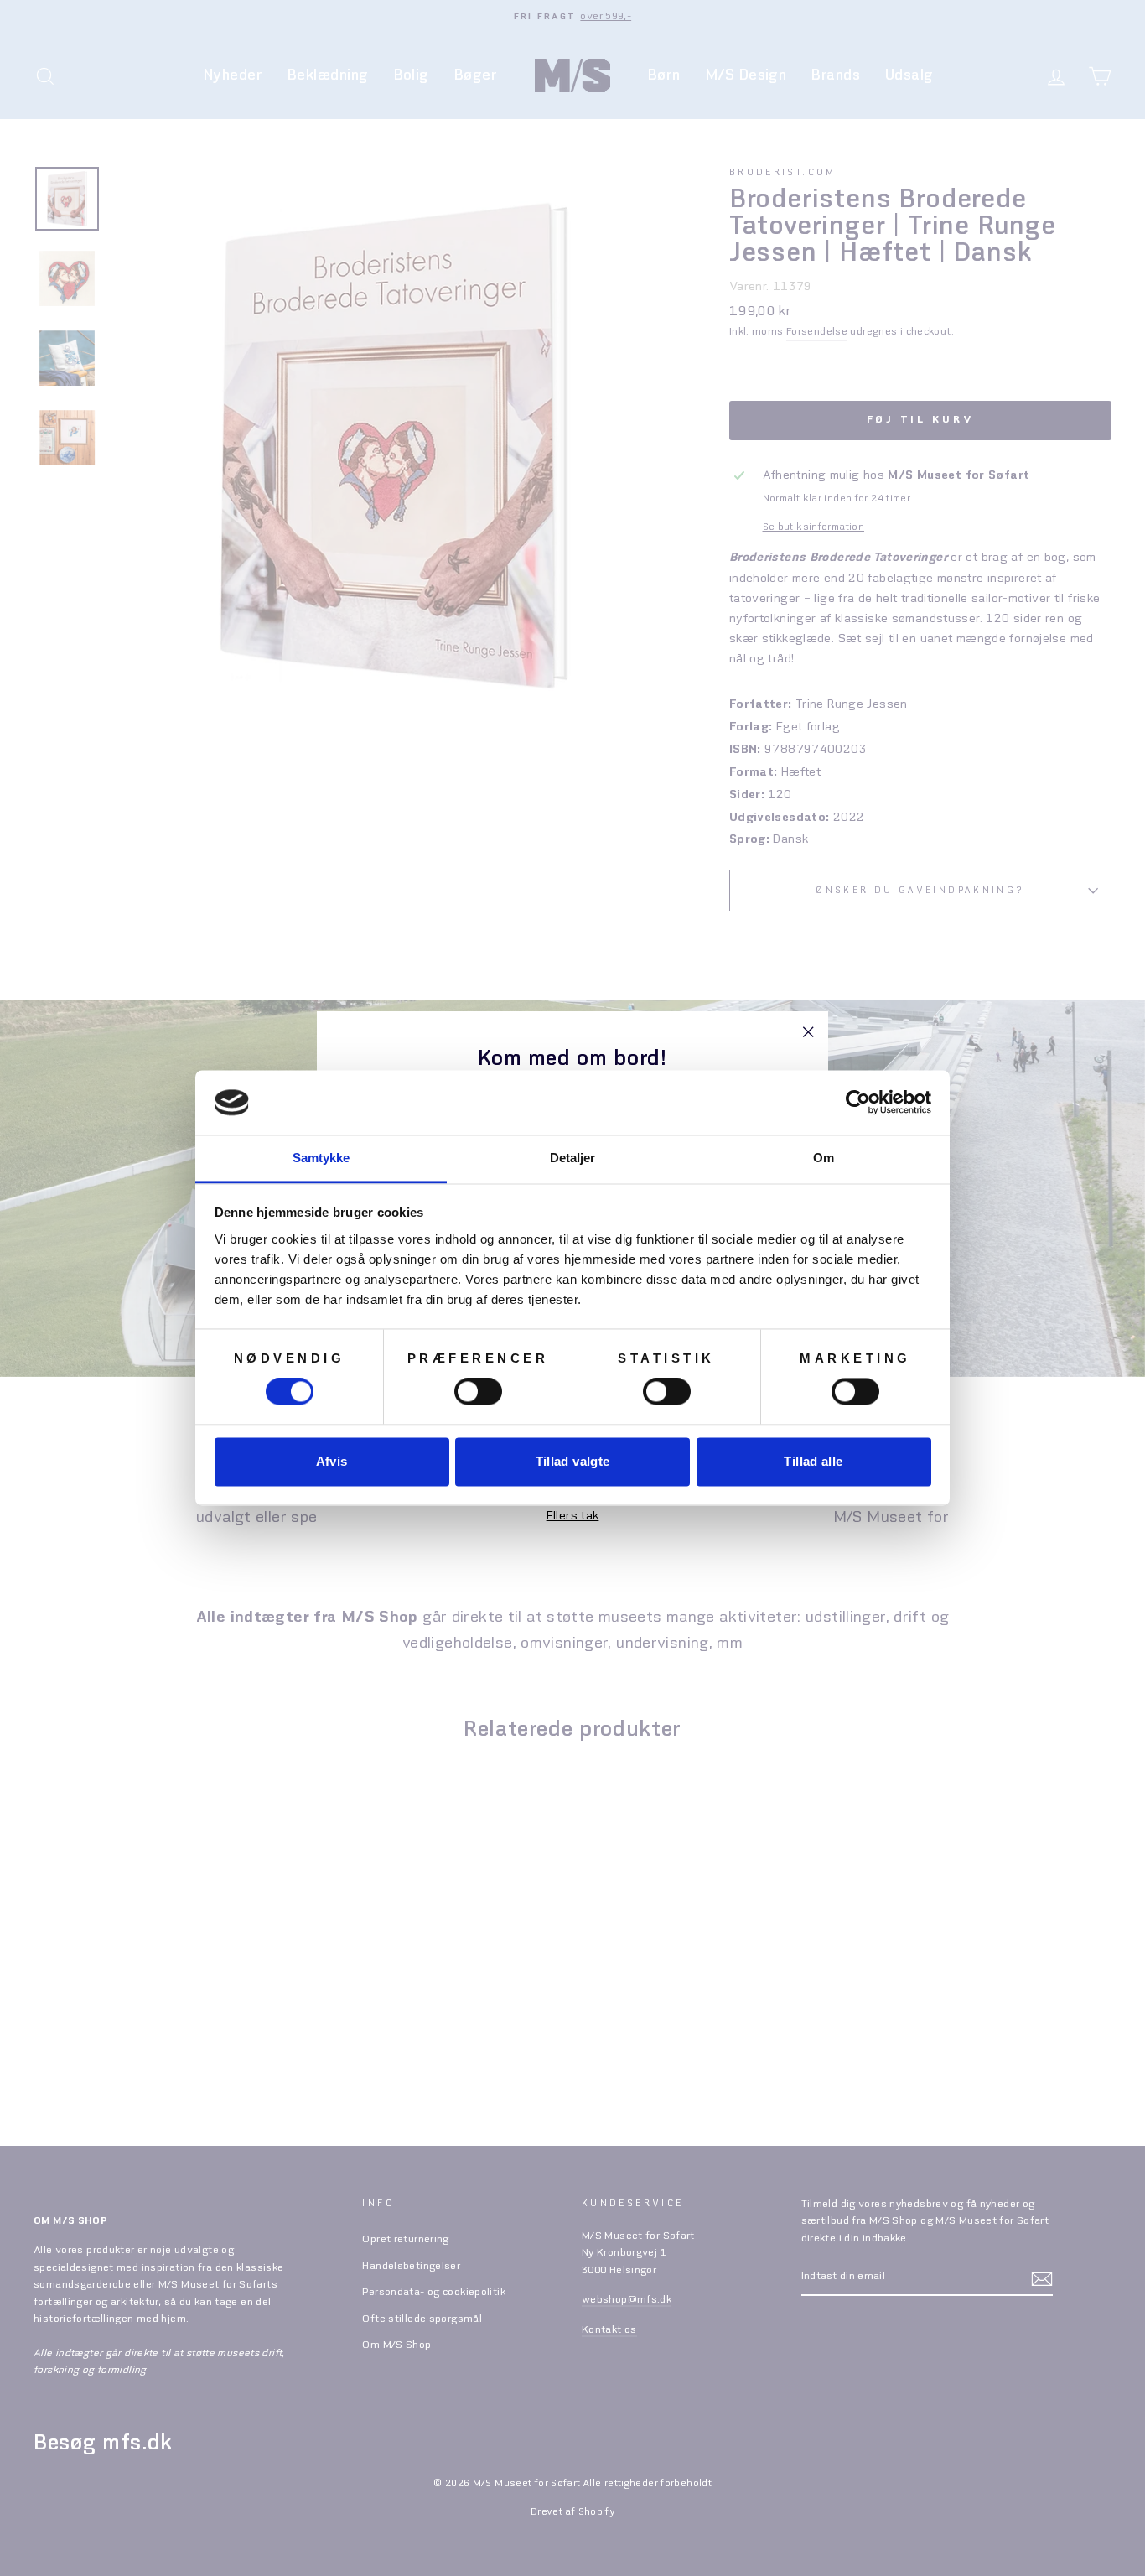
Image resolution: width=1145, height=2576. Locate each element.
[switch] (478, 1392)
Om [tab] (824, 1158)
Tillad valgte (573, 1461)
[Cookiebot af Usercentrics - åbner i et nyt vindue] (858, 1103)
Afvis (332, 1461)
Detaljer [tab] (573, 1158)
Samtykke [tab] (321, 1158)
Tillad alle (813, 1461)
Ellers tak (573, 1516)
